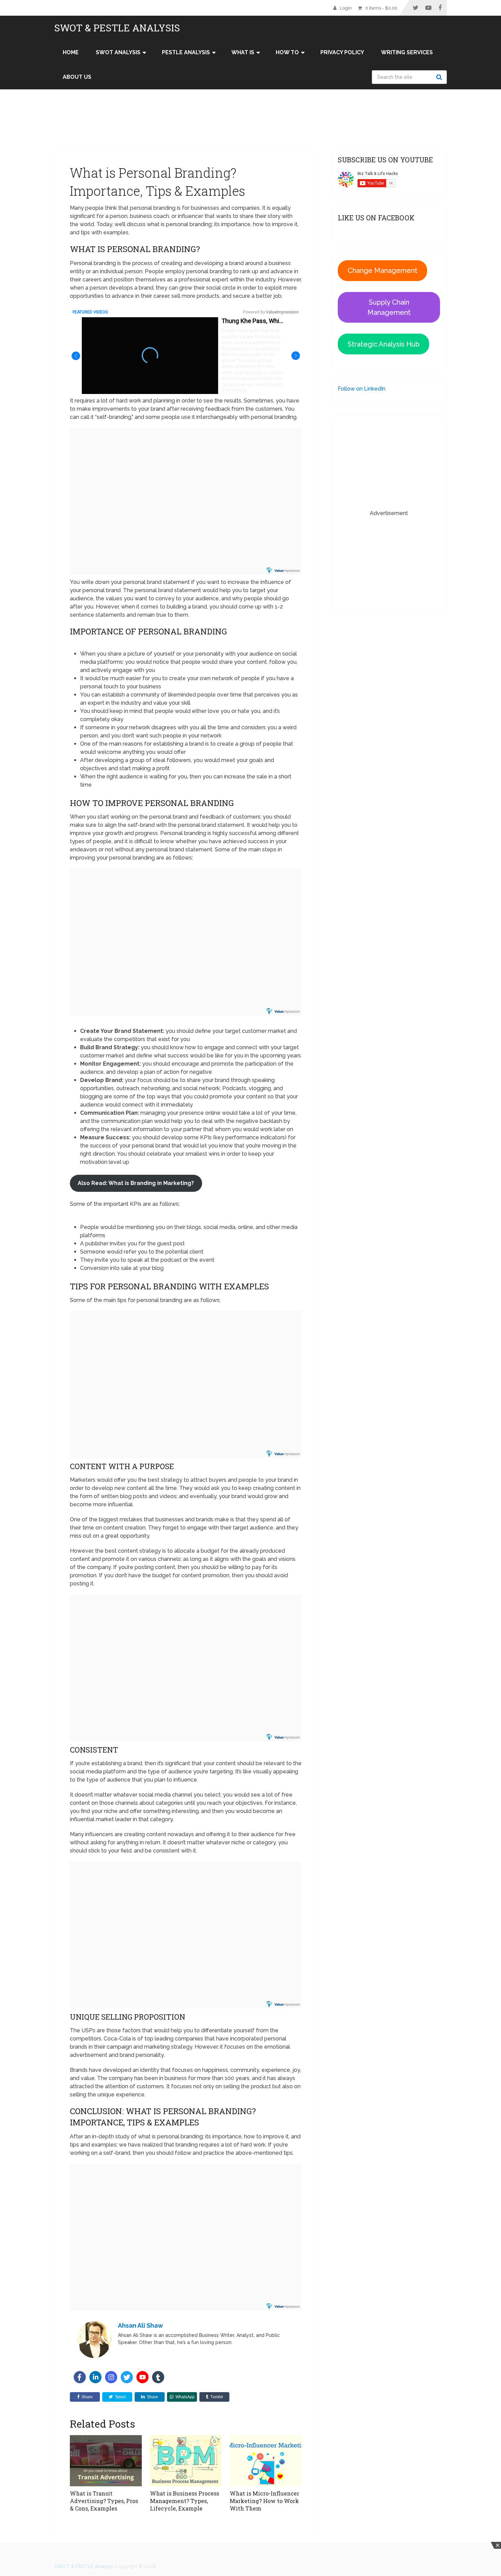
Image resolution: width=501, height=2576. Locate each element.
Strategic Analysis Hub (384, 344)
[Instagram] (111, 2377)
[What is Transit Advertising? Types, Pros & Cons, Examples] (106, 2461)
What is (243, 52)
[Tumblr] (158, 2377)
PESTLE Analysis (186, 52)
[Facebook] (80, 2377)
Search (440, 77)
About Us (77, 77)
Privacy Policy (342, 52)
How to (287, 52)
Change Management (383, 270)
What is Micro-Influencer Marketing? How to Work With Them (264, 2501)
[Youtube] (142, 2377)
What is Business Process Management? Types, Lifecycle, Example (185, 2501)
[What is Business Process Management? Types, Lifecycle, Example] (186, 2461)
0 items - (381, 8)
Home (71, 52)
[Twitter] (127, 2377)
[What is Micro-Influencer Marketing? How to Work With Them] (266, 2461)
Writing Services (407, 52)
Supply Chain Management (389, 307)
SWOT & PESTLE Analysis (117, 28)
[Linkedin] (95, 2377)
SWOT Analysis (118, 52)
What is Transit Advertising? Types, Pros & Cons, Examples (104, 2501)
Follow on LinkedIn (362, 389)
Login (346, 8)
